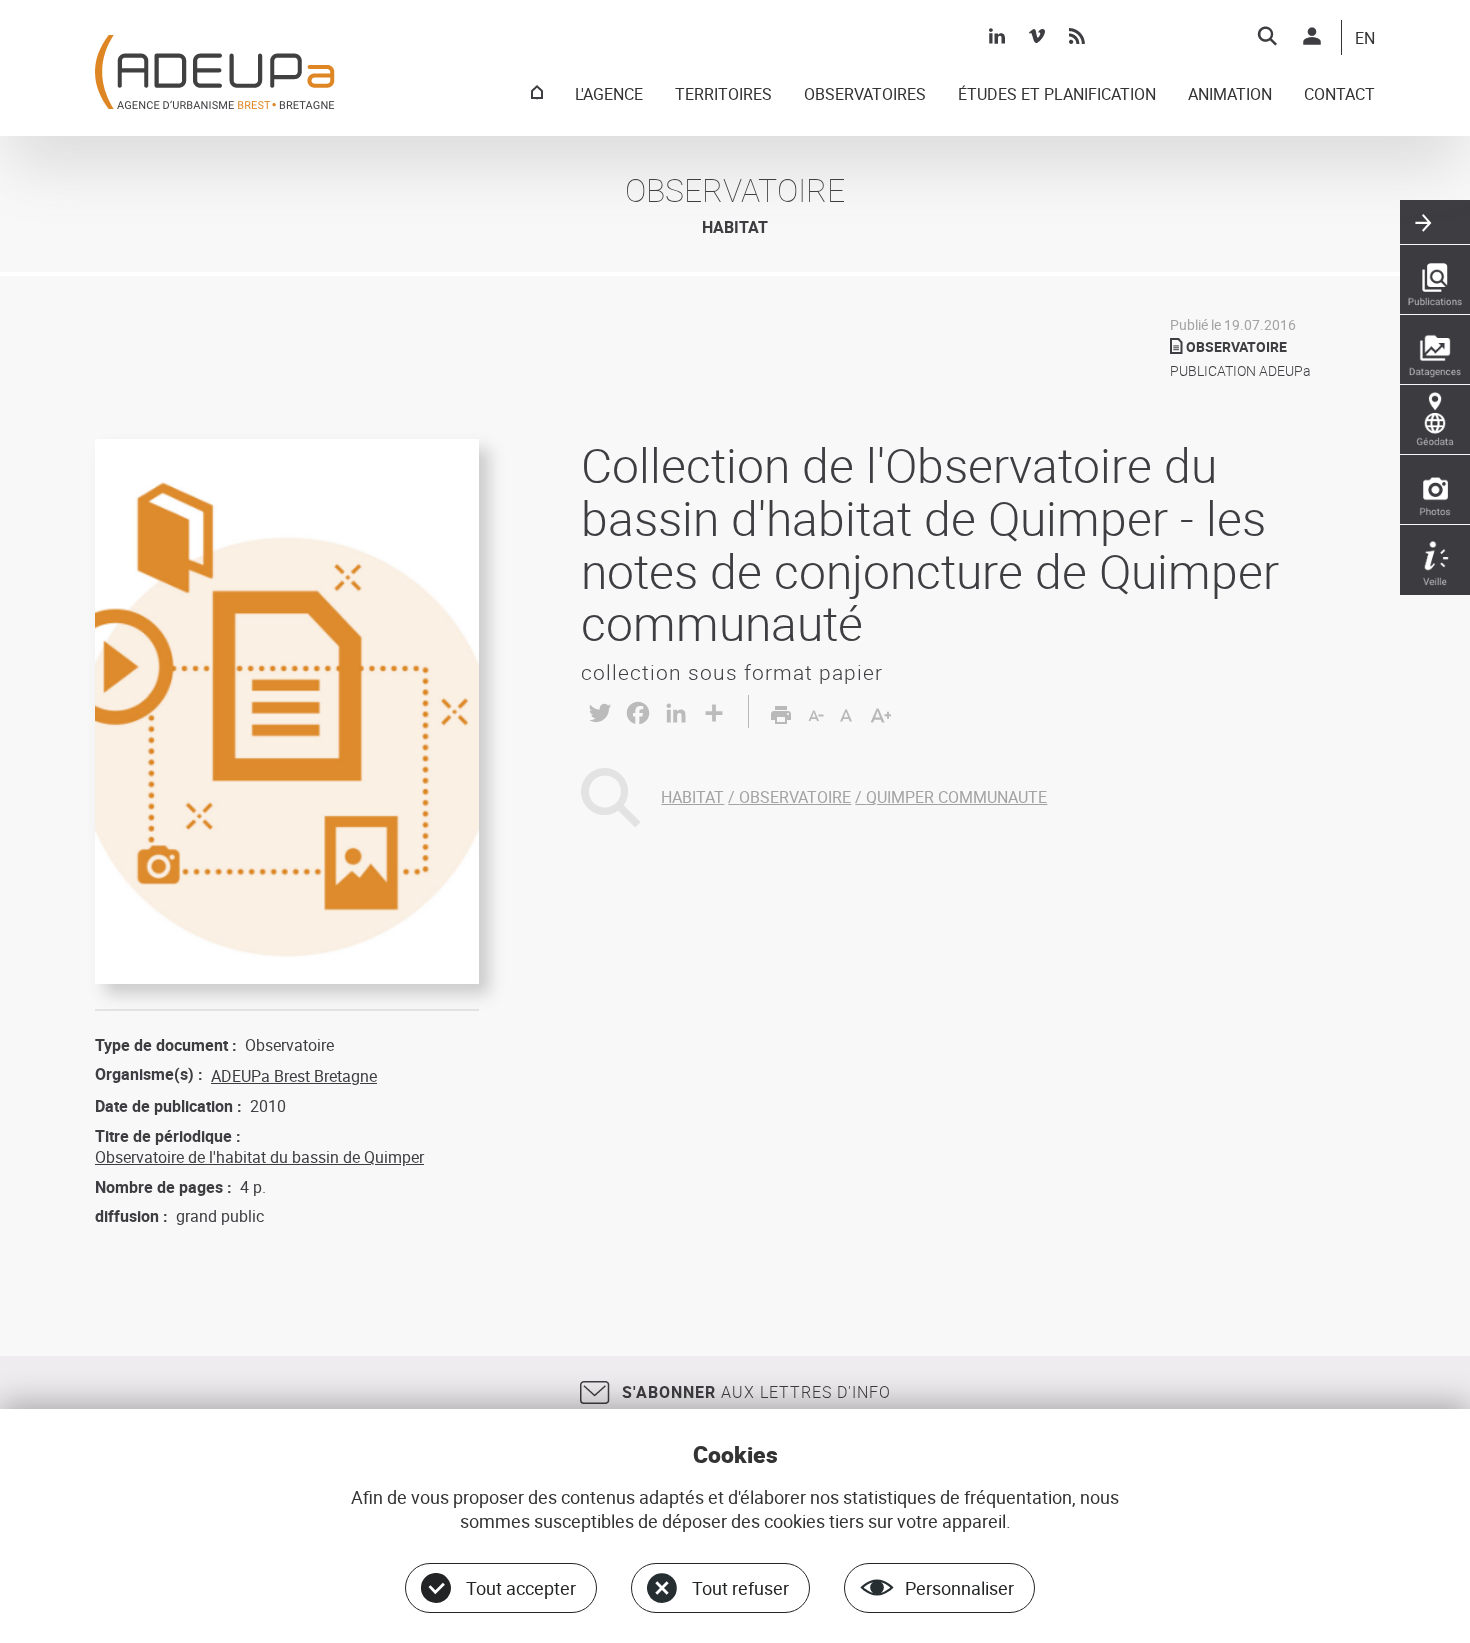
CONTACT (1339, 95)
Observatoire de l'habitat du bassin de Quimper (259, 1157)
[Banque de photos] (1435, 490)
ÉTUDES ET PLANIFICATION (1057, 95)
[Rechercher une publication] (1435, 280)
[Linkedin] (997, 36)
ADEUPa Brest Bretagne (294, 1076)
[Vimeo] (1037, 36)
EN (1365, 39)
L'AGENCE (609, 95)
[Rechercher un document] (1267, 36)
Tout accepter (521, 1588)
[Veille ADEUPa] (1435, 560)
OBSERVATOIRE (795, 797)
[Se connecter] (1312, 36)
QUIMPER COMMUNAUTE (956, 797)
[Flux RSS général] (1077, 36)
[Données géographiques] (1435, 420)
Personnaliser (959, 1588)
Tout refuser (740, 1588)
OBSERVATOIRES (865, 95)
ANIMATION (1230, 95)
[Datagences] (1435, 350)
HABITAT (692, 797)
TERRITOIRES (723, 95)
